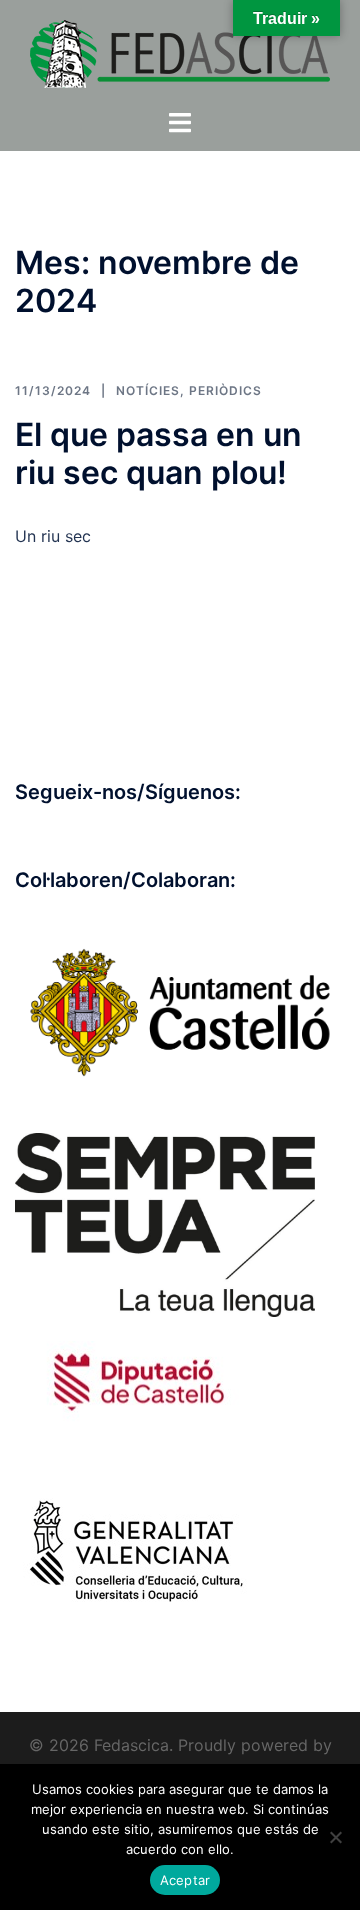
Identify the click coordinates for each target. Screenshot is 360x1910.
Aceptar (185, 1880)
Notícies (148, 390)
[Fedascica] (180, 52)
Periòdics (225, 390)
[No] (335, 1837)
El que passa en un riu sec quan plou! (158, 453)
